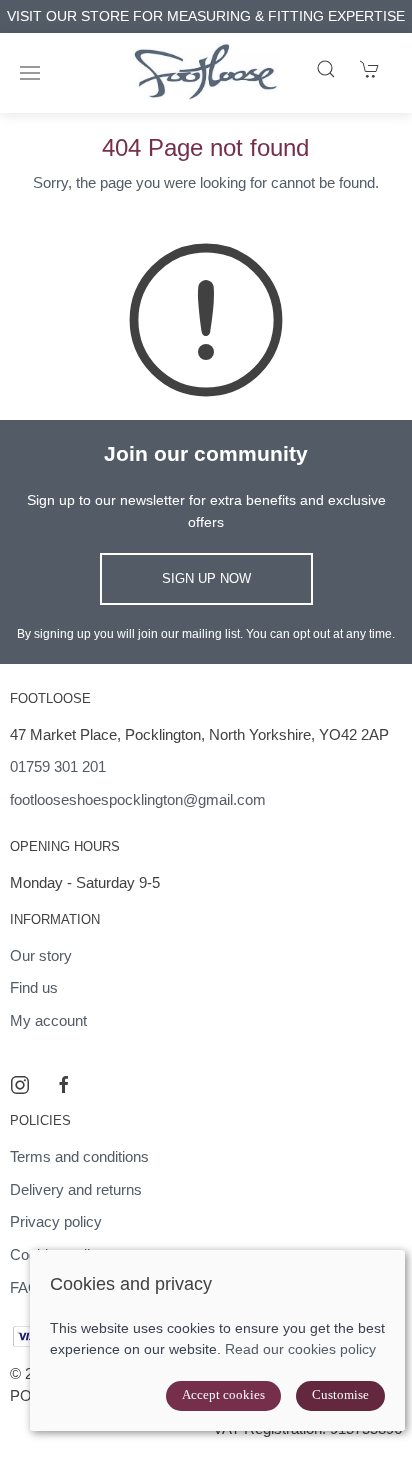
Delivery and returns (76, 1189)
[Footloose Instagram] (20, 1085)
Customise (340, 1394)
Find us (34, 987)
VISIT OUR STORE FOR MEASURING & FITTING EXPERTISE (206, 16)
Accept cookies (223, 1394)
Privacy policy (56, 1221)
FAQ (25, 1287)
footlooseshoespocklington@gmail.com (138, 799)
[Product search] (326, 69)
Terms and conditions (79, 1156)
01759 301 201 (58, 766)
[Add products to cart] (370, 69)
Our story (41, 955)
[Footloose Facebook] (64, 1085)
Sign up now (206, 578)
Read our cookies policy (300, 1349)
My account (48, 1020)
